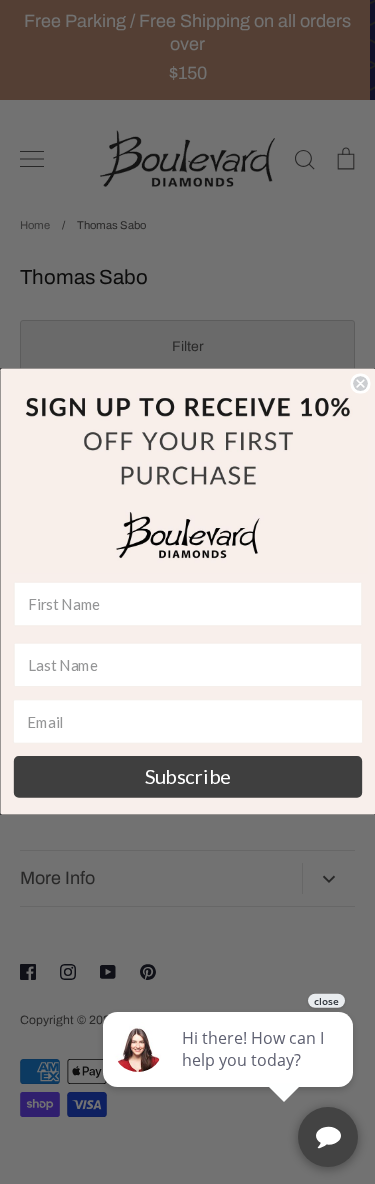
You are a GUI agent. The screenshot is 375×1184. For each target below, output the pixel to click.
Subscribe (187, 777)
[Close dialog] (360, 384)
